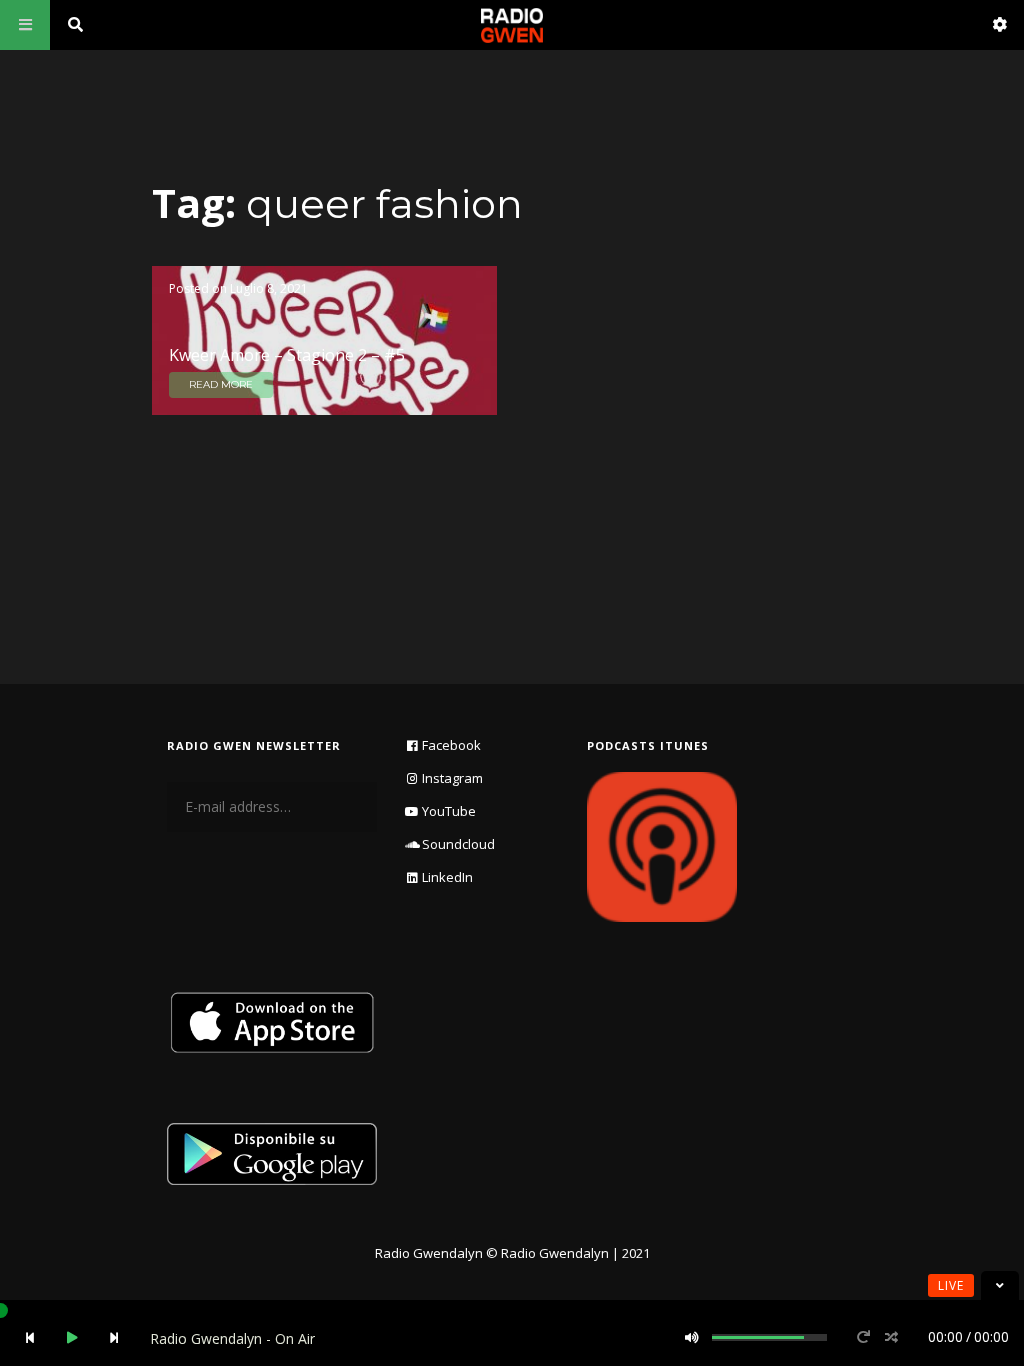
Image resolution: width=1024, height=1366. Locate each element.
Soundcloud (458, 844)
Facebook (451, 745)
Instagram (452, 778)
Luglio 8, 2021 (269, 288)
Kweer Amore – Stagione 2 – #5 (287, 355)
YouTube (449, 811)
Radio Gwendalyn (429, 1253)
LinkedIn (447, 877)
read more (221, 384)
